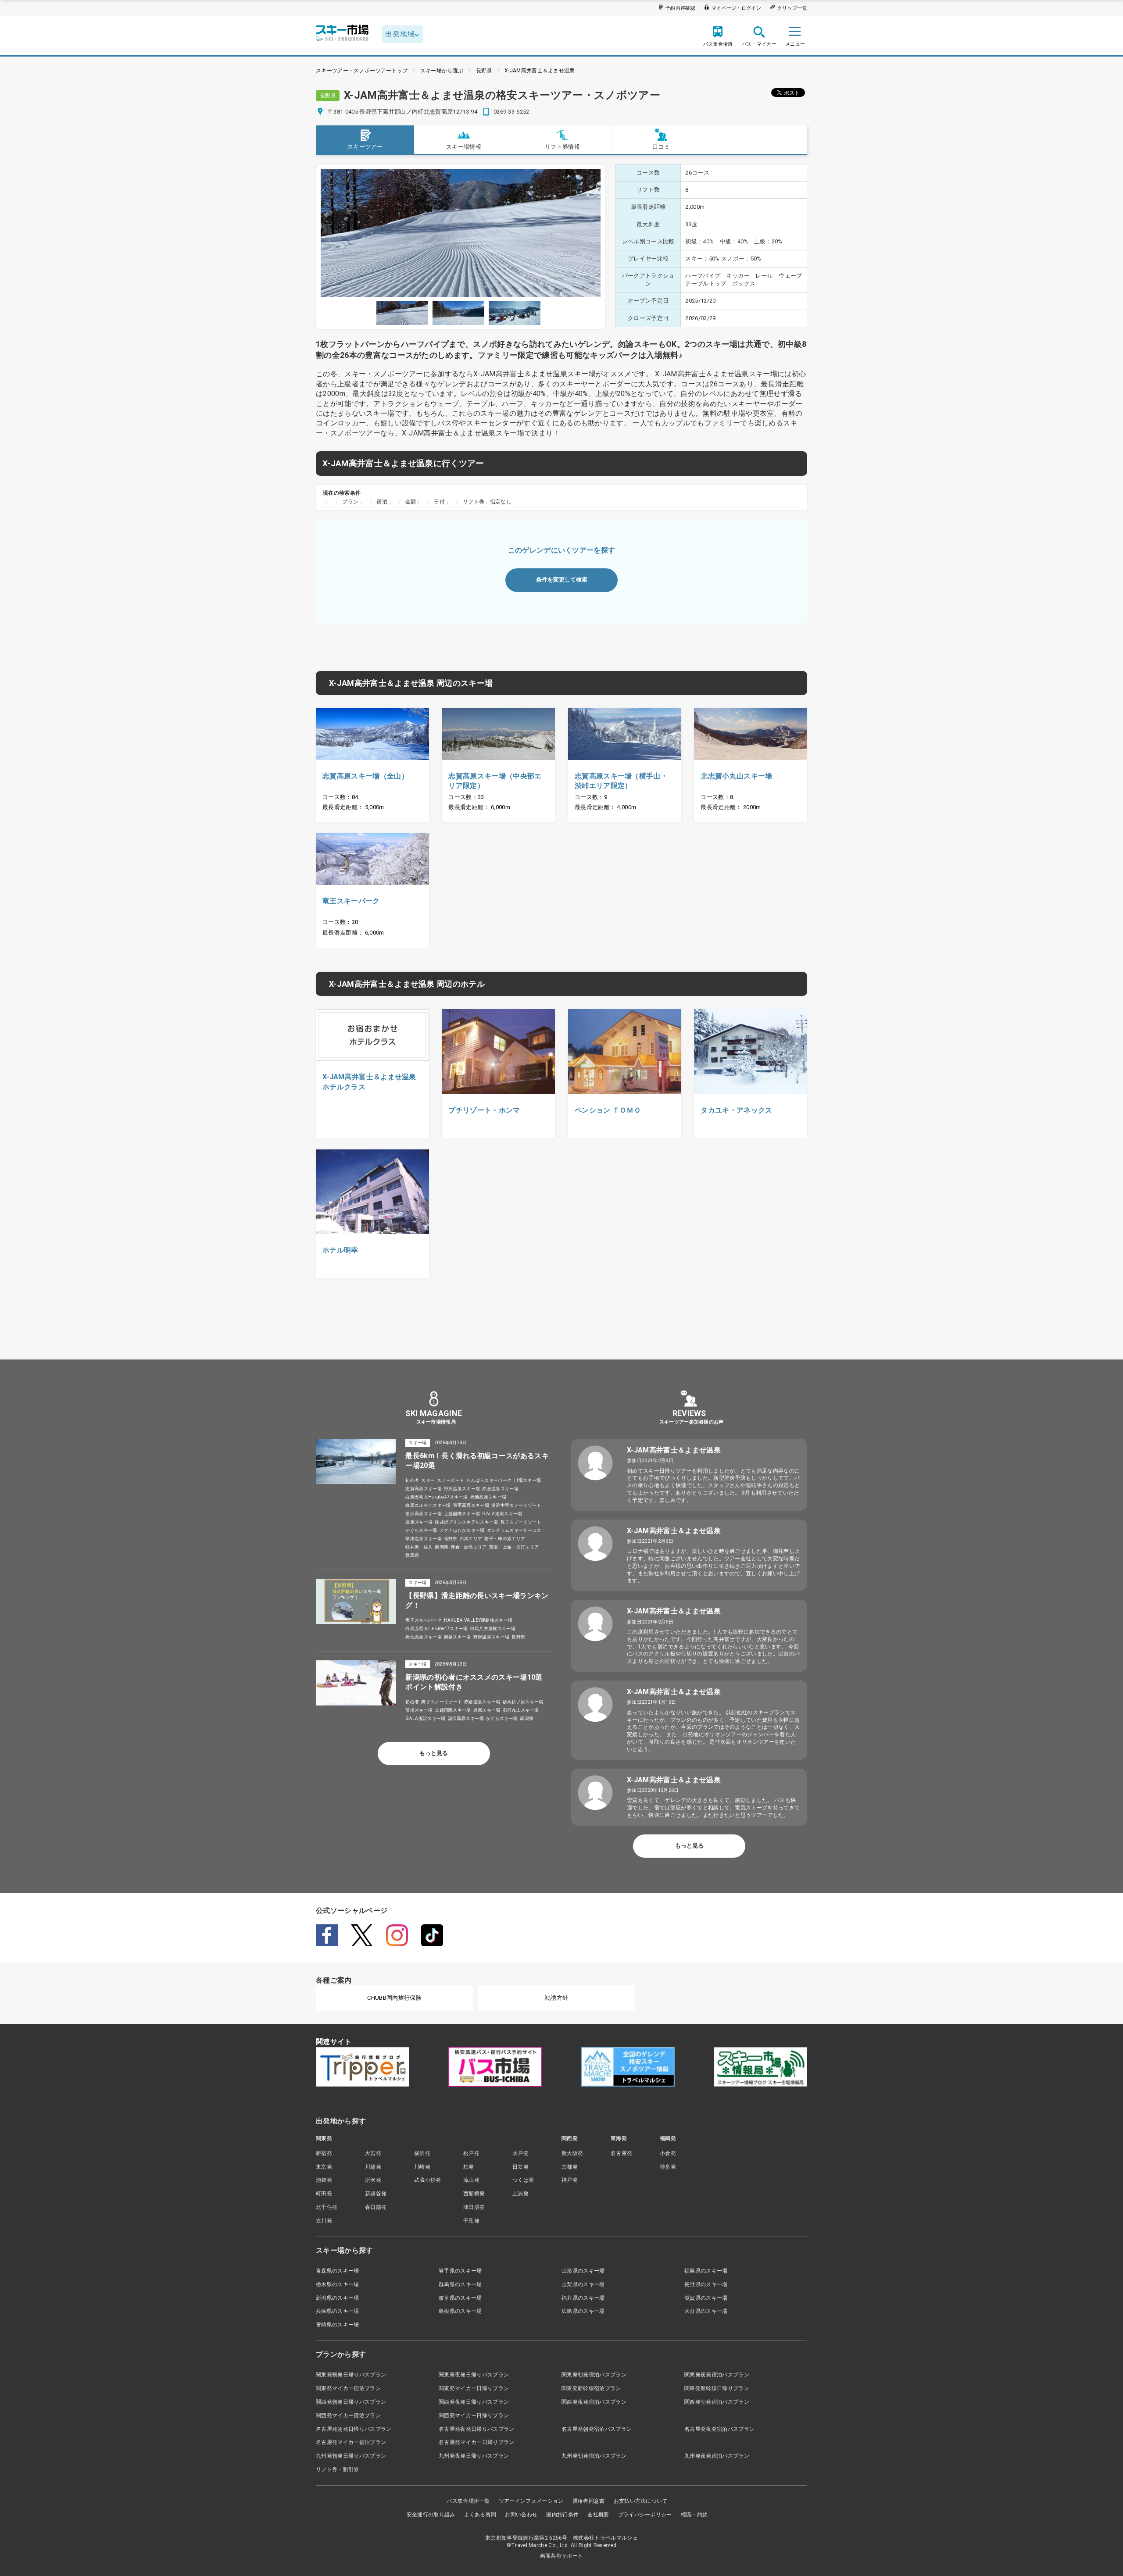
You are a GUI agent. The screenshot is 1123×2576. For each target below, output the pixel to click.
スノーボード (451, 1480)
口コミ (661, 147)
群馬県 (412, 1555)
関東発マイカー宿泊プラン (348, 2388)
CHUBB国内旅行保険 (394, 1998)
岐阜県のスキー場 (460, 2298)
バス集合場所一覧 (468, 2501)
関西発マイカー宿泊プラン (348, 2415)
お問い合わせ (521, 2515)
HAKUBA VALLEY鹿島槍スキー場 (478, 1620)
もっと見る (434, 1753)
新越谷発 (376, 2194)
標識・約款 (694, 2515)
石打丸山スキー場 (521, 1710)
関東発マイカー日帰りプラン (474, 2388)
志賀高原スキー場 (424, 1489)
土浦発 (520, 2194)
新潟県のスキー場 (338, 2298)
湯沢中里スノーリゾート (516, 1505)
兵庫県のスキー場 (338, 2311)
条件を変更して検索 (562, 580)
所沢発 (373, 2180)
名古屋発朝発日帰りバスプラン (354, 2429)
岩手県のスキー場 (460, 2271)
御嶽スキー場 (458, 1637)
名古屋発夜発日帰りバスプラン (476, 2429)
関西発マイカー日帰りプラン (474, 2415)
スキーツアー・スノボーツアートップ (362, 71)
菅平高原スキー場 (471, 1505)
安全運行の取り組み (431, 2515)
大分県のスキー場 (706, 2311)
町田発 (324, 2194)
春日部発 (376, 2207)
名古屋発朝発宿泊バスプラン (597, 2429)
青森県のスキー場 (338, 2271)
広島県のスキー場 (583, 2311)
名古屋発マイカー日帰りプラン (476, 2442)
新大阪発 (572, 2153)
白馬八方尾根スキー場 (493, 1629)
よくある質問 (480, 2515)
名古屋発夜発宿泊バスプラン (719, 2429)
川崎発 (422, 2167)
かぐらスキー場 (421, 1530)
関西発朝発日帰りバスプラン (351, 2402)
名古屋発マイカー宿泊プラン (351, 2442)
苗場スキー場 (419, 1710)
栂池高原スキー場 (488, 1497)
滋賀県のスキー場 (706, 2298)
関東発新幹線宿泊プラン (591, 2388)
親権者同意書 (589, 2501)
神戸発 (570, 2180)
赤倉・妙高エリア (469, 1547)
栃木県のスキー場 (338, 2284)
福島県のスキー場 (706, 2271)
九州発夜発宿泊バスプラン (717, 2456)
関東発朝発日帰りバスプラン (351, 2375)
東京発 (324, 2167)
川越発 (373, 2167)
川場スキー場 (527, 1480)
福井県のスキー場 (583, 2298)
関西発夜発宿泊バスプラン (594, 2402)
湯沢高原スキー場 (424, 1514)
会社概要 (598, 2515)
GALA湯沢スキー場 (502, 1514)
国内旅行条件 (562, 2515)
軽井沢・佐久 (419, 1547)
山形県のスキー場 (583, 2271)
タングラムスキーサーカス (514, 1530)
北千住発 (327, 2207)
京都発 (570, 2167)
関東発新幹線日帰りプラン (717, 2388)
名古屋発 (621, 2153)
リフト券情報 (562, 147)
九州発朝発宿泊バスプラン (594, 2456)
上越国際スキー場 (462, 1514)
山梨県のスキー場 (583, 2284)
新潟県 (442, 1547)
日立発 (520, 2167)
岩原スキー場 (419, 1522)
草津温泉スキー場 (424, 1539)
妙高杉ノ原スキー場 (523, 1702)
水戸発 (520, 2153)
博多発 (668, 2167)
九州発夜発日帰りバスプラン (474, 2456)
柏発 (469, 2167)
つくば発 (523, 2180)
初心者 (412, 1480)
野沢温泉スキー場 (462, 1489)
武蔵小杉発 (428, 2180)
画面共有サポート (562, 2556)
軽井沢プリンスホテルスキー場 (466, 1522)
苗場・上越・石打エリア (514, 1547)
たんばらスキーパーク (489, 1480)
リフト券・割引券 (338, 2469)
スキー (428, 1480)
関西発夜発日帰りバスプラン (474, 2402)
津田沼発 (474, 2207)
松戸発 (471, 2153)
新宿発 (324, 2153)
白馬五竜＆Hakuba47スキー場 (436, 1497)
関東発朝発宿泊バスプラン (594, 2375)
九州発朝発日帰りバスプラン (351, 2456)
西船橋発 (474, 2194)
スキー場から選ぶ (442, 71)
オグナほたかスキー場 (462, 1530)
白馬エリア (471, 1539)
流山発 (471, 2180)
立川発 (324, 2221)
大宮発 (373, 2153)
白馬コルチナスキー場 (428, 1505)
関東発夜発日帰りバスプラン (474, 2375)
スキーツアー (365, 147)
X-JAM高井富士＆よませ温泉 (540, 71)
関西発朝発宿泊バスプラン (717, 2402)
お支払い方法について (641, 2501)
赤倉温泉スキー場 (500, 1489)
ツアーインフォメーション (531, 2501)
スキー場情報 (464, 147)
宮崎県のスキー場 (338, 2325)
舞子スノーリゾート (521, 1522)
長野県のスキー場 (706, 2284)
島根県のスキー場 (460, 2311)
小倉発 (668, 2153)
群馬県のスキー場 (460, 2284)
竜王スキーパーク (424, 1620)
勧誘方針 (556, 1998)
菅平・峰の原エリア (505, 1539)
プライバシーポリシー (645, 2515)
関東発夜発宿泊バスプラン (717, 2375)
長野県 (484, 71)
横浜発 (422, 2153)
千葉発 (471, 2221)
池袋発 (324, 2180)
